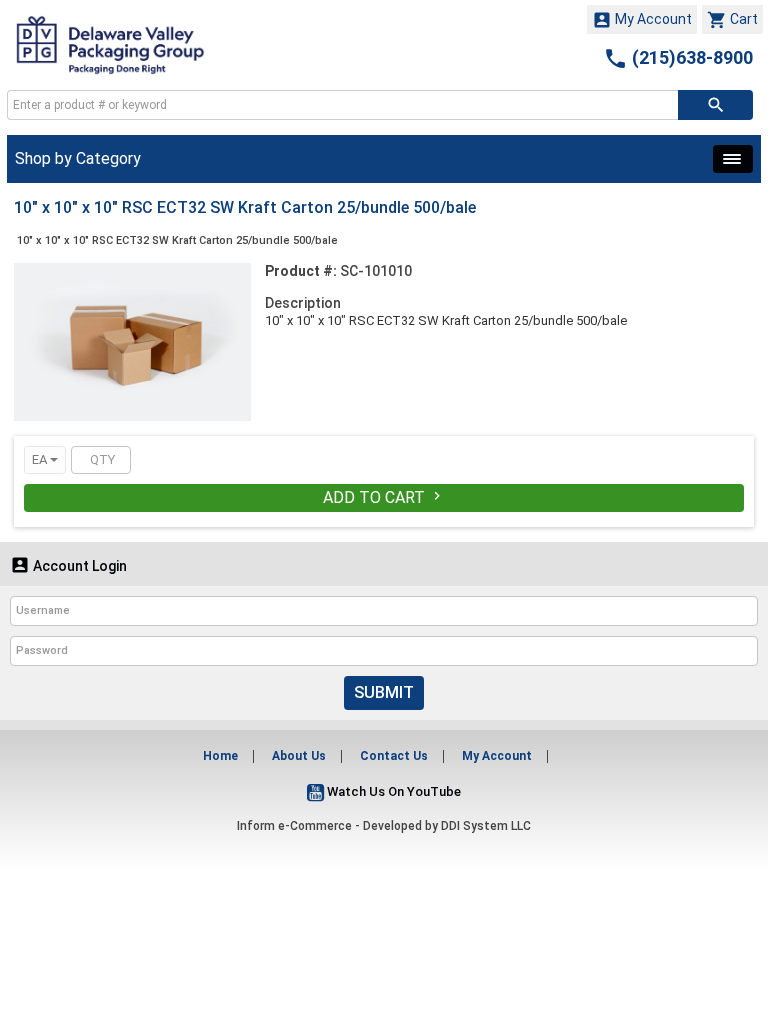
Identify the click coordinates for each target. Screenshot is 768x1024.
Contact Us (394, 756)
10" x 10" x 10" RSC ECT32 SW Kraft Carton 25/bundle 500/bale (177, 240)
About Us (299, 756)
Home (220, 756)
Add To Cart (384, 497)
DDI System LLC (486, 826)
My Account (642, 20)
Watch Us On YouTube (392, 791)
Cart (732, 20)
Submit (384, 692)
